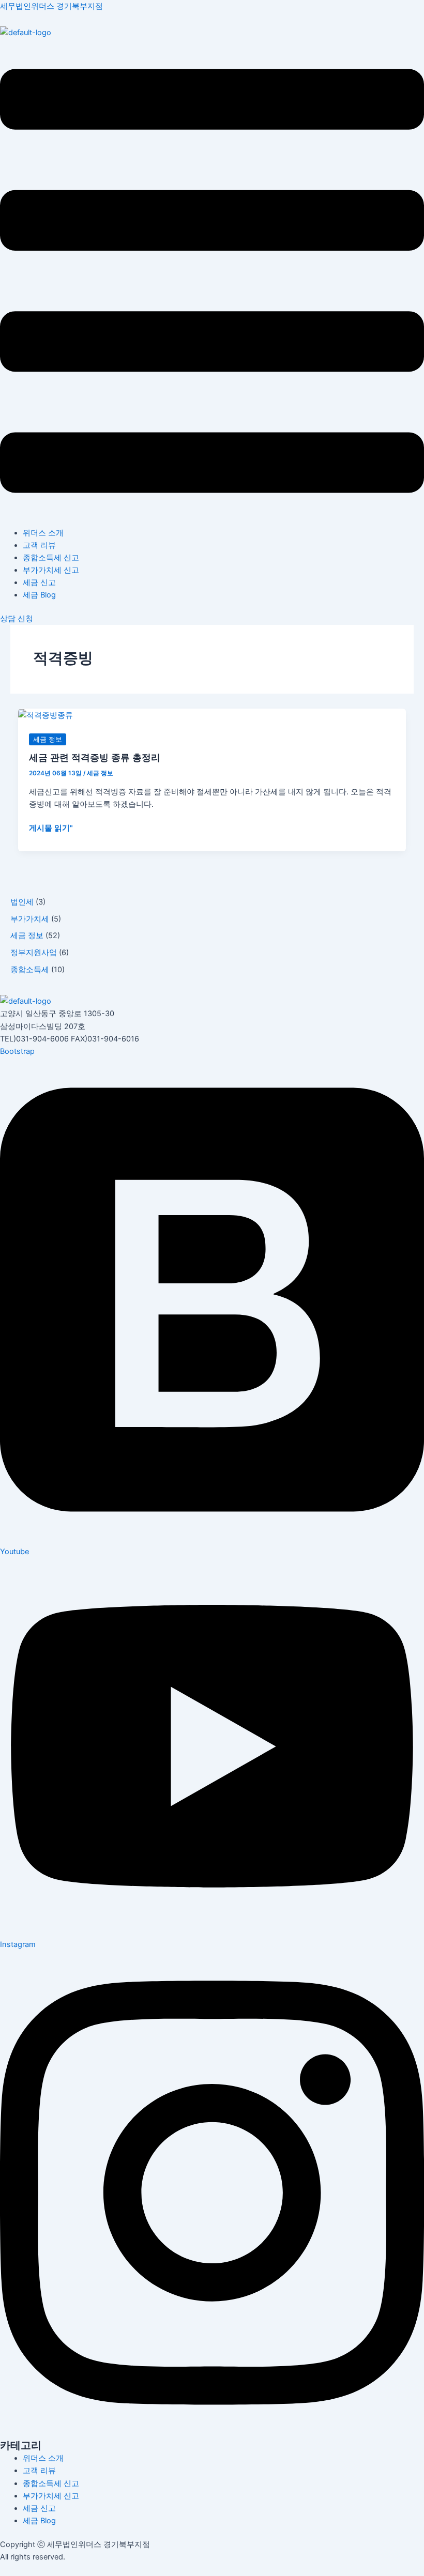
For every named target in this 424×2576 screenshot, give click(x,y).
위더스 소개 (43, 533)
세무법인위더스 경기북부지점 (51, 6)
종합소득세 (30, 970)
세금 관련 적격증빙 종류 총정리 (95, 757)
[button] (212, 283)
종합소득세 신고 (51, 558)
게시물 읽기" (51, 828)
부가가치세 (30, 919)
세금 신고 (39, 582)
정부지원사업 (34, 953)
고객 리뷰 (39, 545)
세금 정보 (27, 936)
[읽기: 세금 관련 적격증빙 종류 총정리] (46, 715)
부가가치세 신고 (51, 570)
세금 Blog (39, 595)
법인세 (22, 902)
